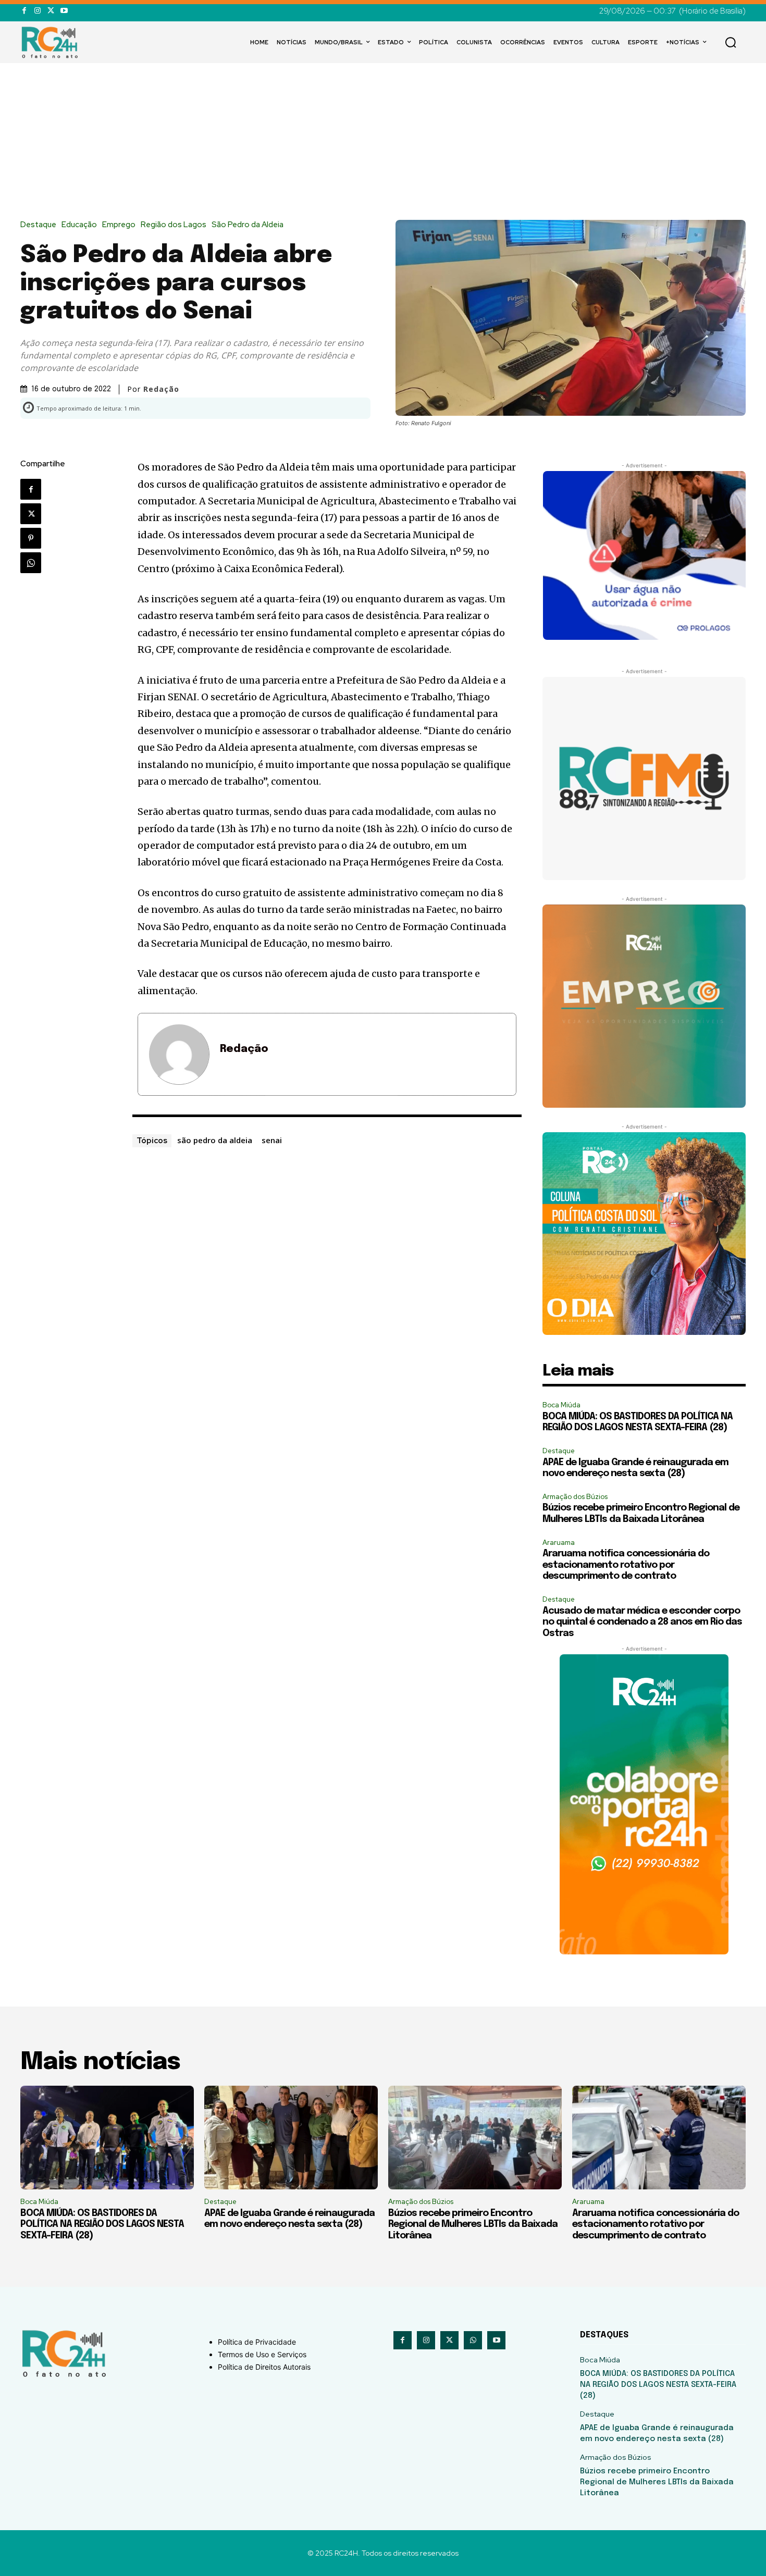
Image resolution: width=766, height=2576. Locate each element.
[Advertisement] (383, 142)
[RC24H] (52, 42)
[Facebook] (24, 11)
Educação (79, 225)
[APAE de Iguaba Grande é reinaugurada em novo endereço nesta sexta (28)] (291, 2138)
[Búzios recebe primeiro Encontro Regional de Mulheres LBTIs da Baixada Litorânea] (475, 2138)
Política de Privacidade (257, 2342)
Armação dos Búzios (575, 1497)
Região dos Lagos (174, 225)
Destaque (38, 225)
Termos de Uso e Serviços (262, 2354)
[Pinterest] (31, 538)
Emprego (119, 225)
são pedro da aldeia (215, 1140)
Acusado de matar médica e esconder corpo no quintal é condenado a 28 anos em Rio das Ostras (642, 1622)
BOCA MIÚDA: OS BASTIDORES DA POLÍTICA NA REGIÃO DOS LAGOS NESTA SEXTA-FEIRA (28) (102, 2225)
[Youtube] (64, 11)
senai (272, 1140)
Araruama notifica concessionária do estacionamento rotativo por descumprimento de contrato (626, 1565)
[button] (731, 42)
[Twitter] (51, 11)
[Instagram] (37, 11)
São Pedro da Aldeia (248, 225)
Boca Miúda (561, 1405)
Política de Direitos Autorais (264, 2367)
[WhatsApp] (31, 563)
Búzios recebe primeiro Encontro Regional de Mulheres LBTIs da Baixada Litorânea (473, 2225)
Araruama (559, 1543)
